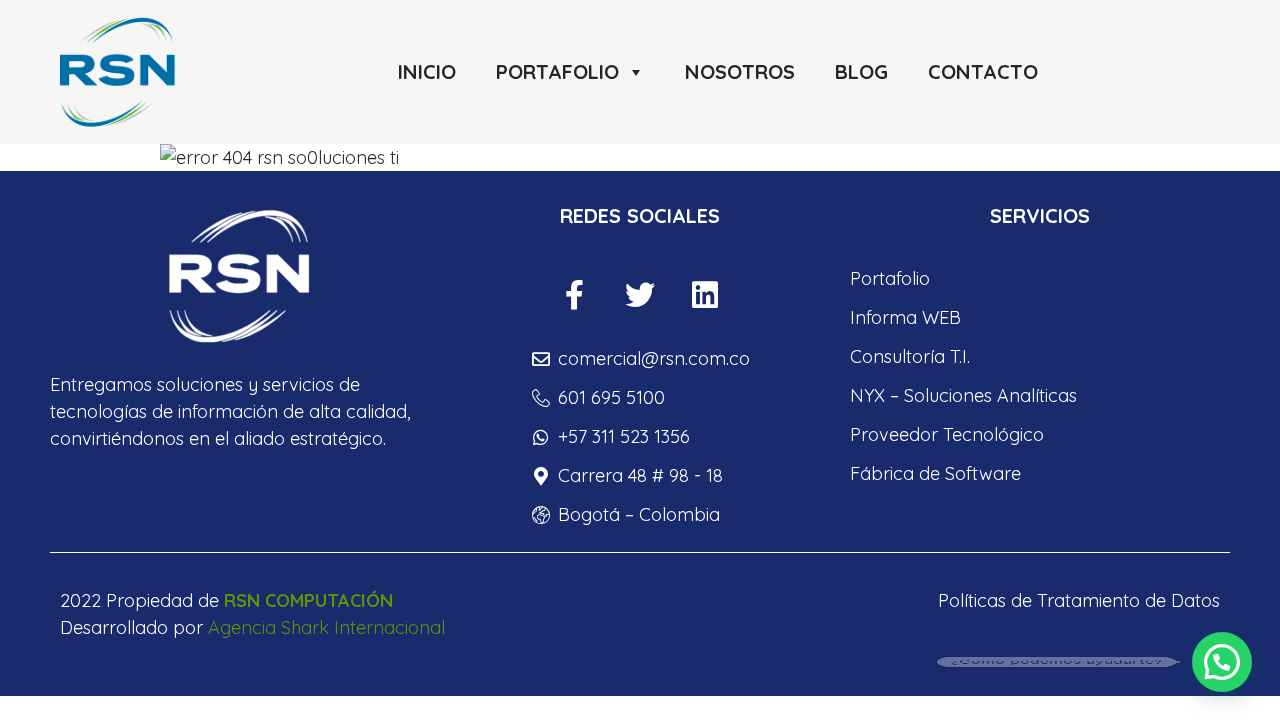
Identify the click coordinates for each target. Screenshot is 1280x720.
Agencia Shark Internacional (326, 627)
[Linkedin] (705, 295)
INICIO (427, 71)
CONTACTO (983, 71)
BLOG (861, 71)
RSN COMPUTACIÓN (308, 600)
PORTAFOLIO (557, 71)
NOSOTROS (740, 71)
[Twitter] (640, 295)
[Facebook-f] (575, 295)
